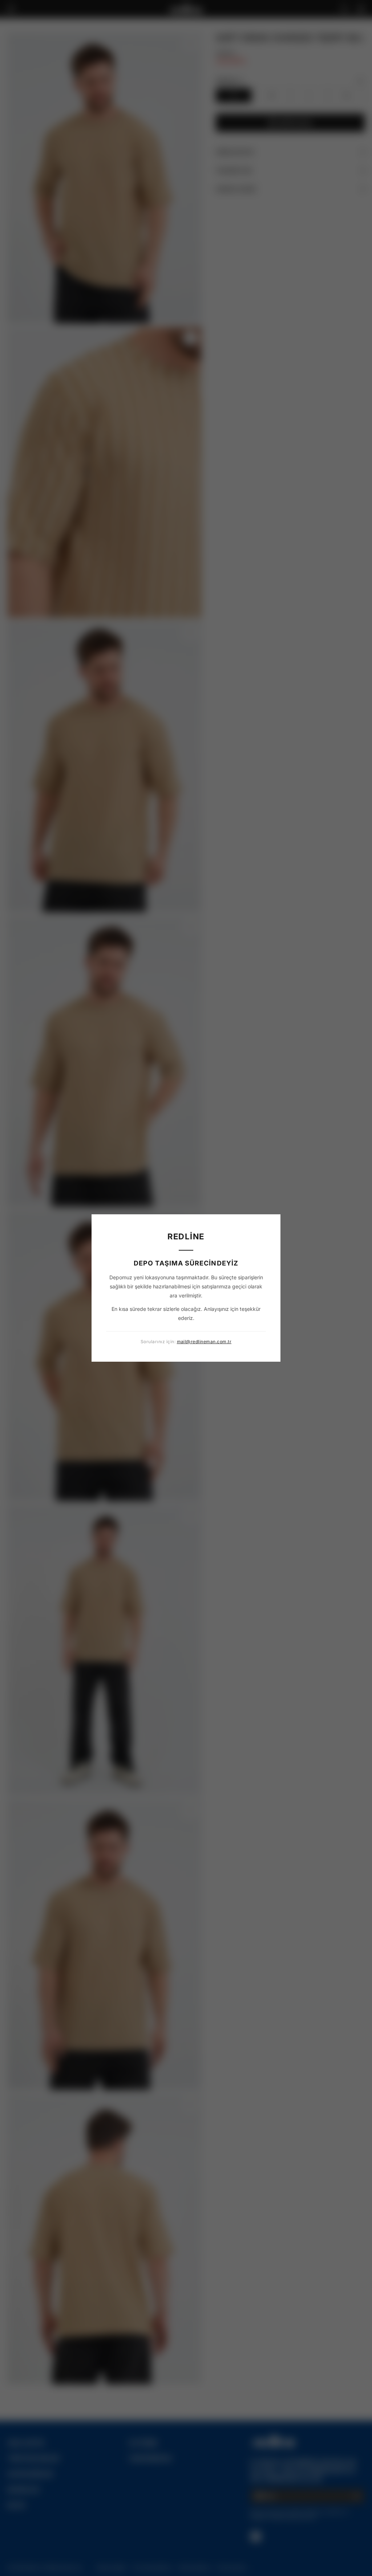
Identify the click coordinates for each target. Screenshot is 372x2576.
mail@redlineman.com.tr (204, 1342)
